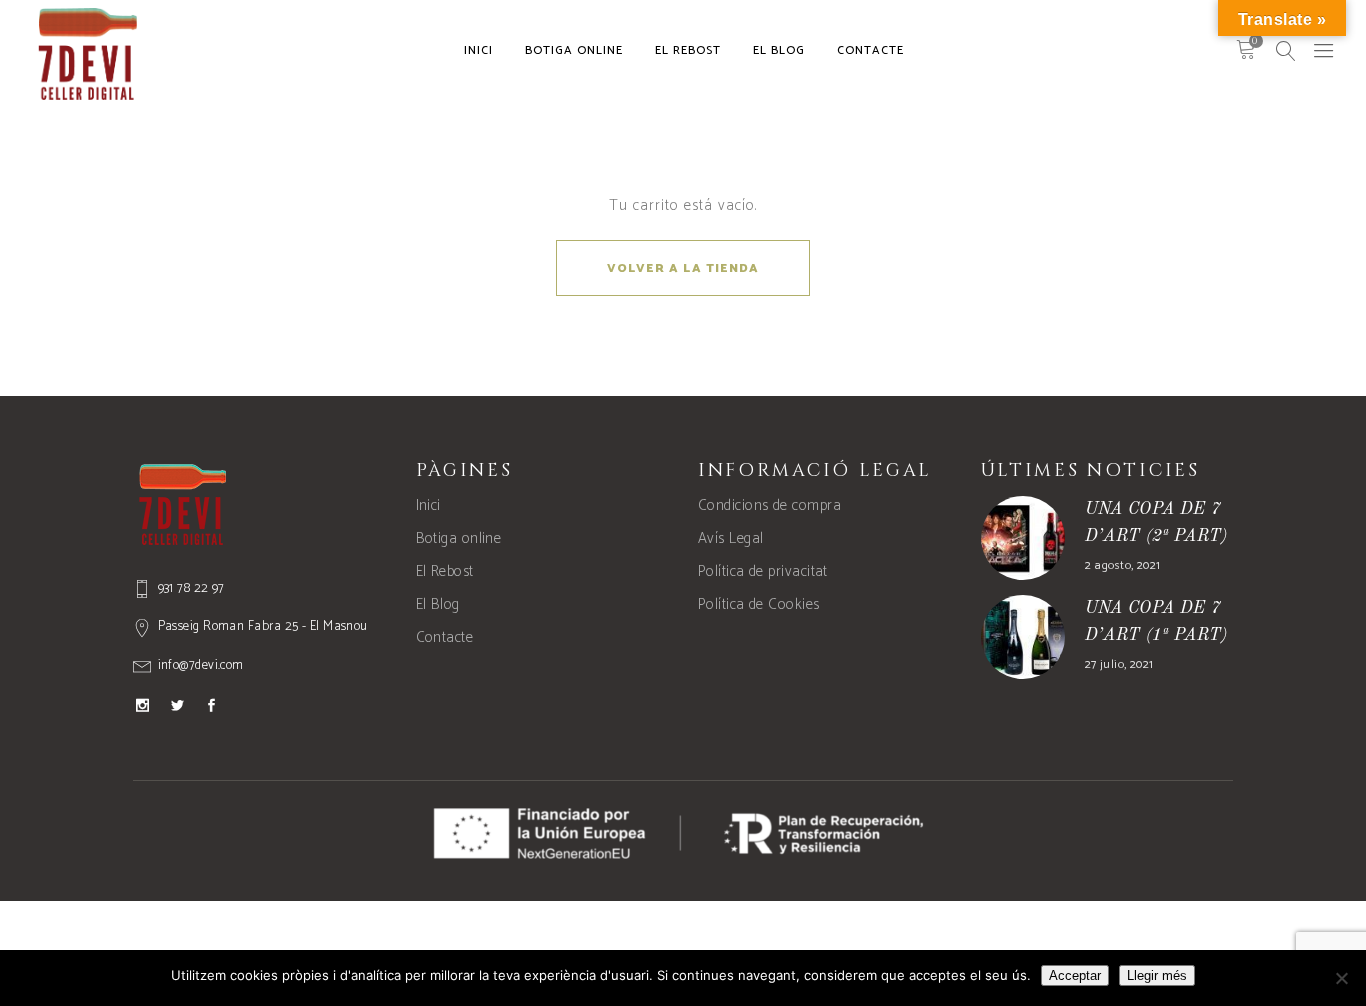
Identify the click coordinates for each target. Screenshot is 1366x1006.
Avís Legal (731, 538)
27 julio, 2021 (1119, 664)
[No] (1341, 978)
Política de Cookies (759, 604)
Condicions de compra (769, 505)
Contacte (445, 637)
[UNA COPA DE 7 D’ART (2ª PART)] (1023, 538)
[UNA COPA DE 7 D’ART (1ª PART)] (1023, 637)
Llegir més (1157, 975)
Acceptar (1075, 975)
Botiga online (459, 538)
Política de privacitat (763, 571)
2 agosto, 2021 (1123, 565)
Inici (428, 505)
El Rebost (445, 571)
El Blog (438, 604)
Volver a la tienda (683, 268)
